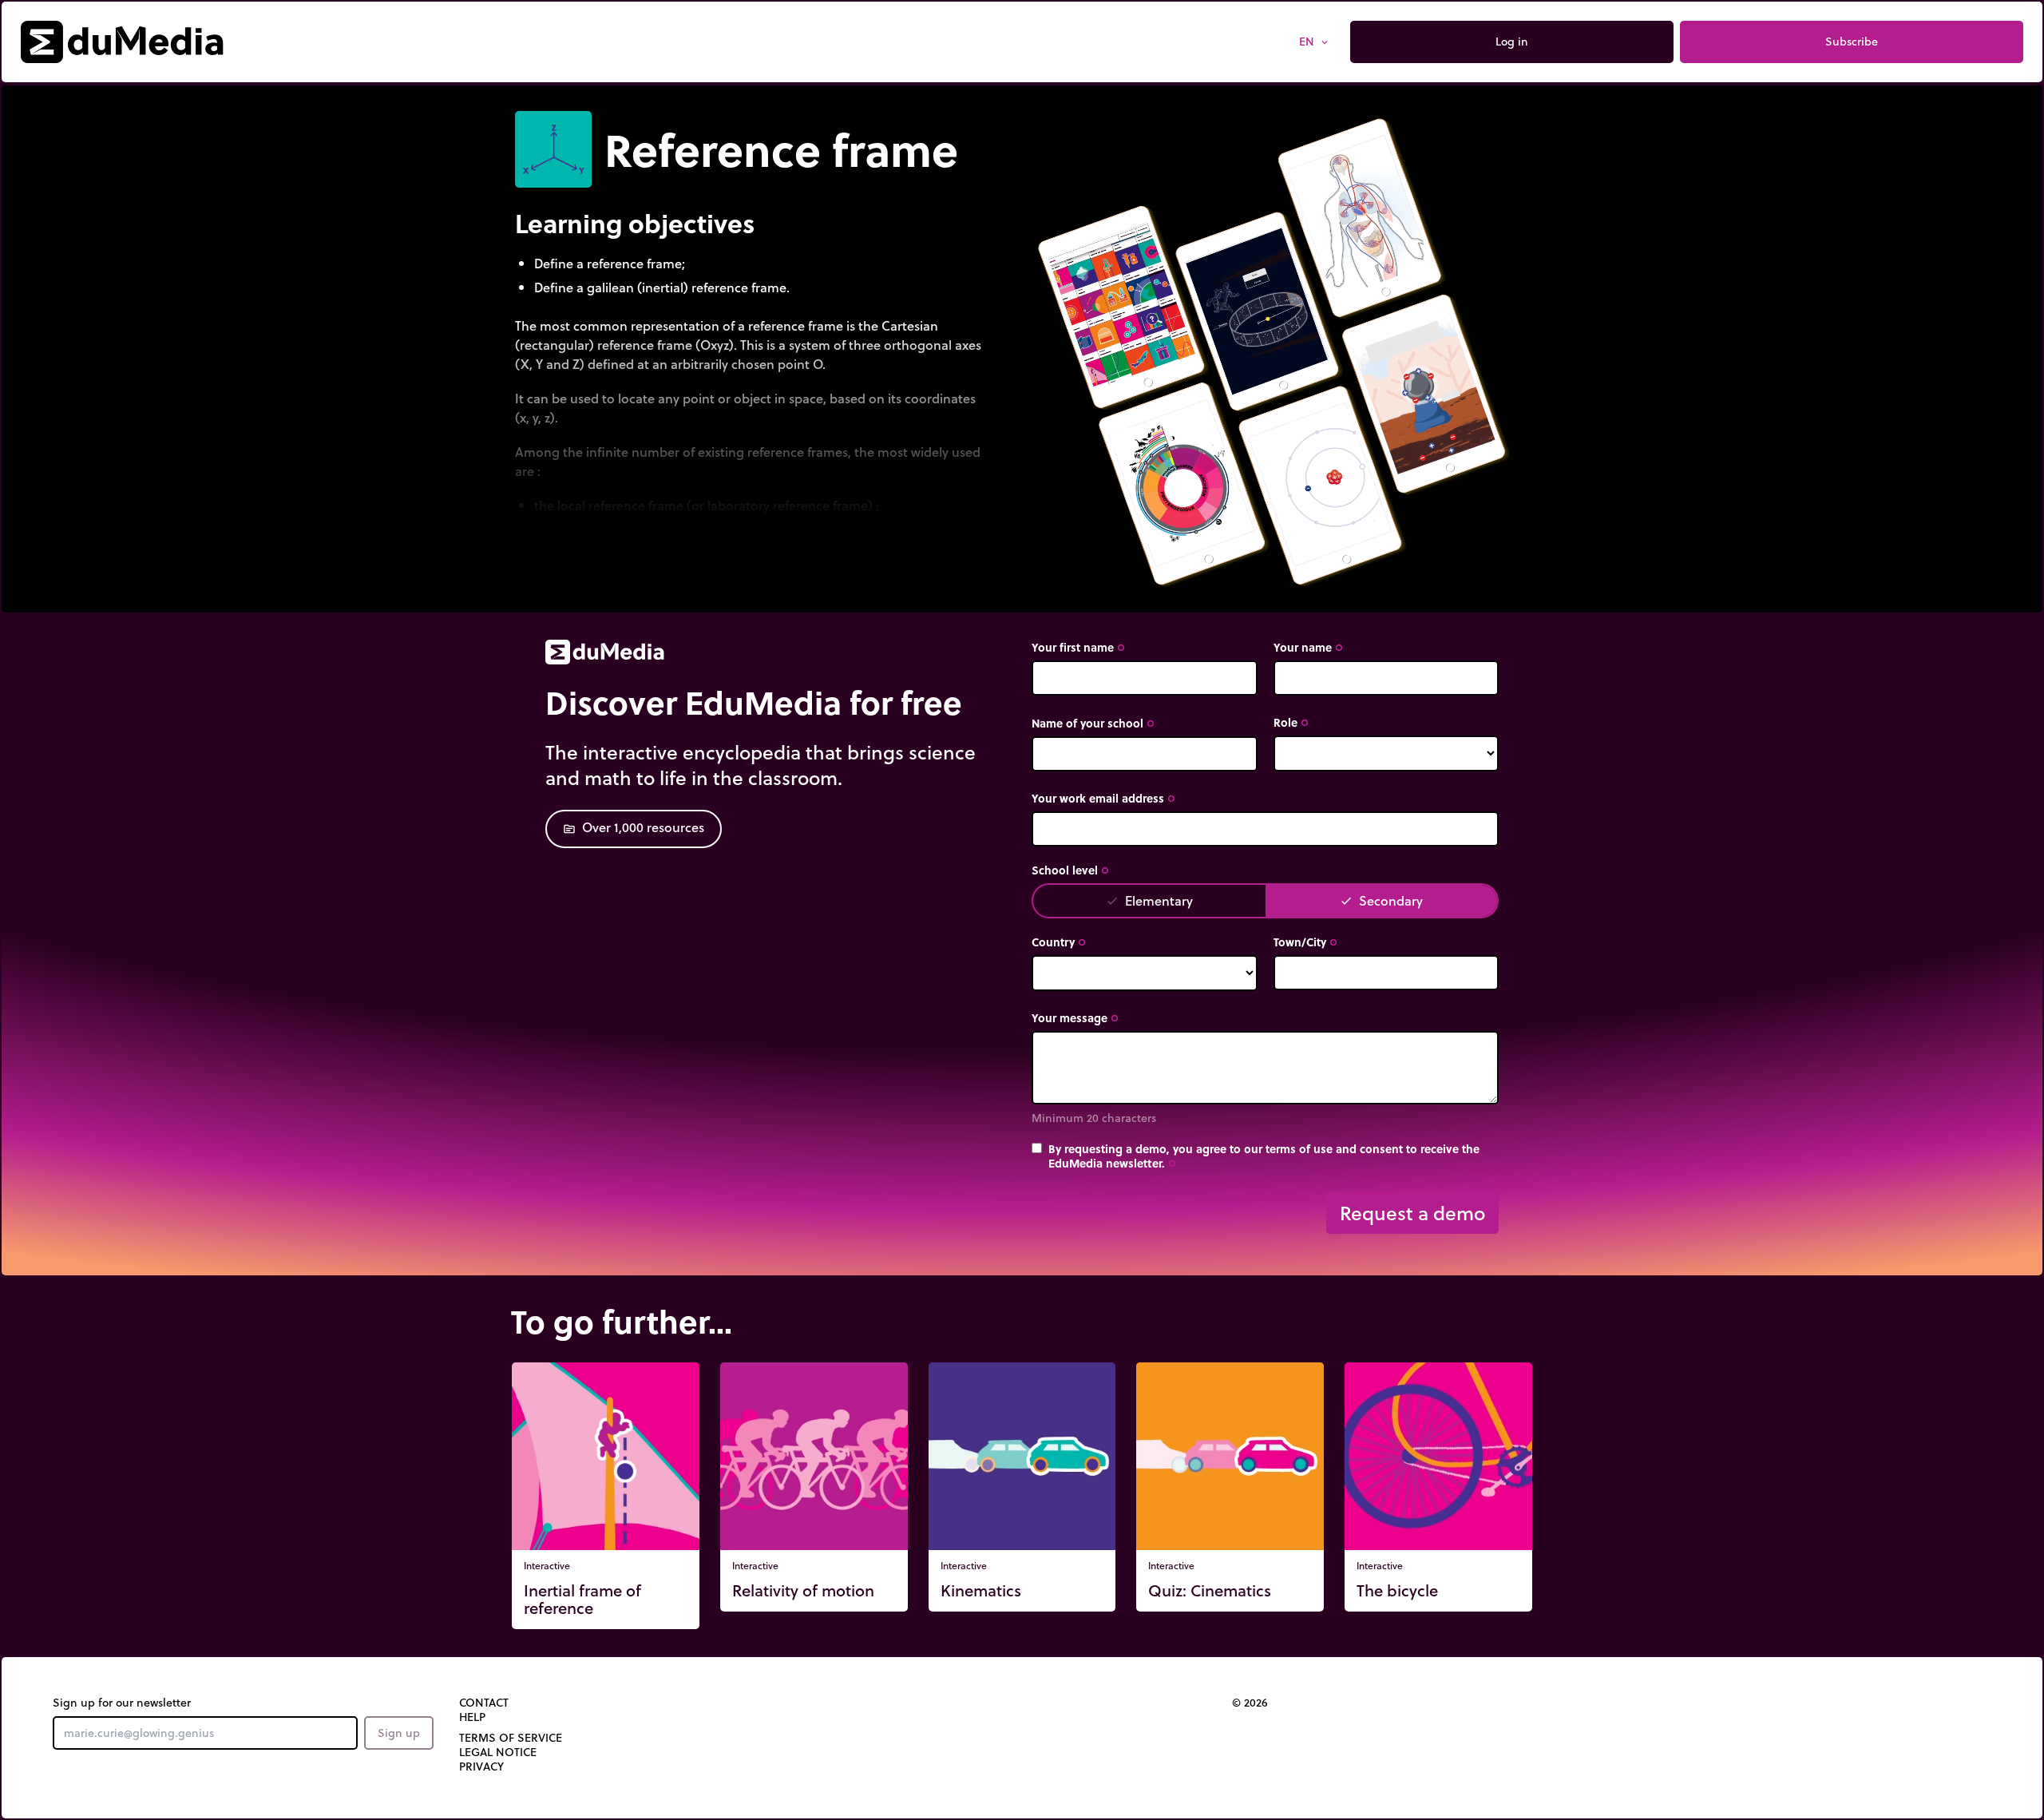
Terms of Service (511, 1794)
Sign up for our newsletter (122, 1759)
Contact (484, 1759)
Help (472, 1774)
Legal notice (498, 1809)
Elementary (1149, 900)
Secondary (1381, 900)
